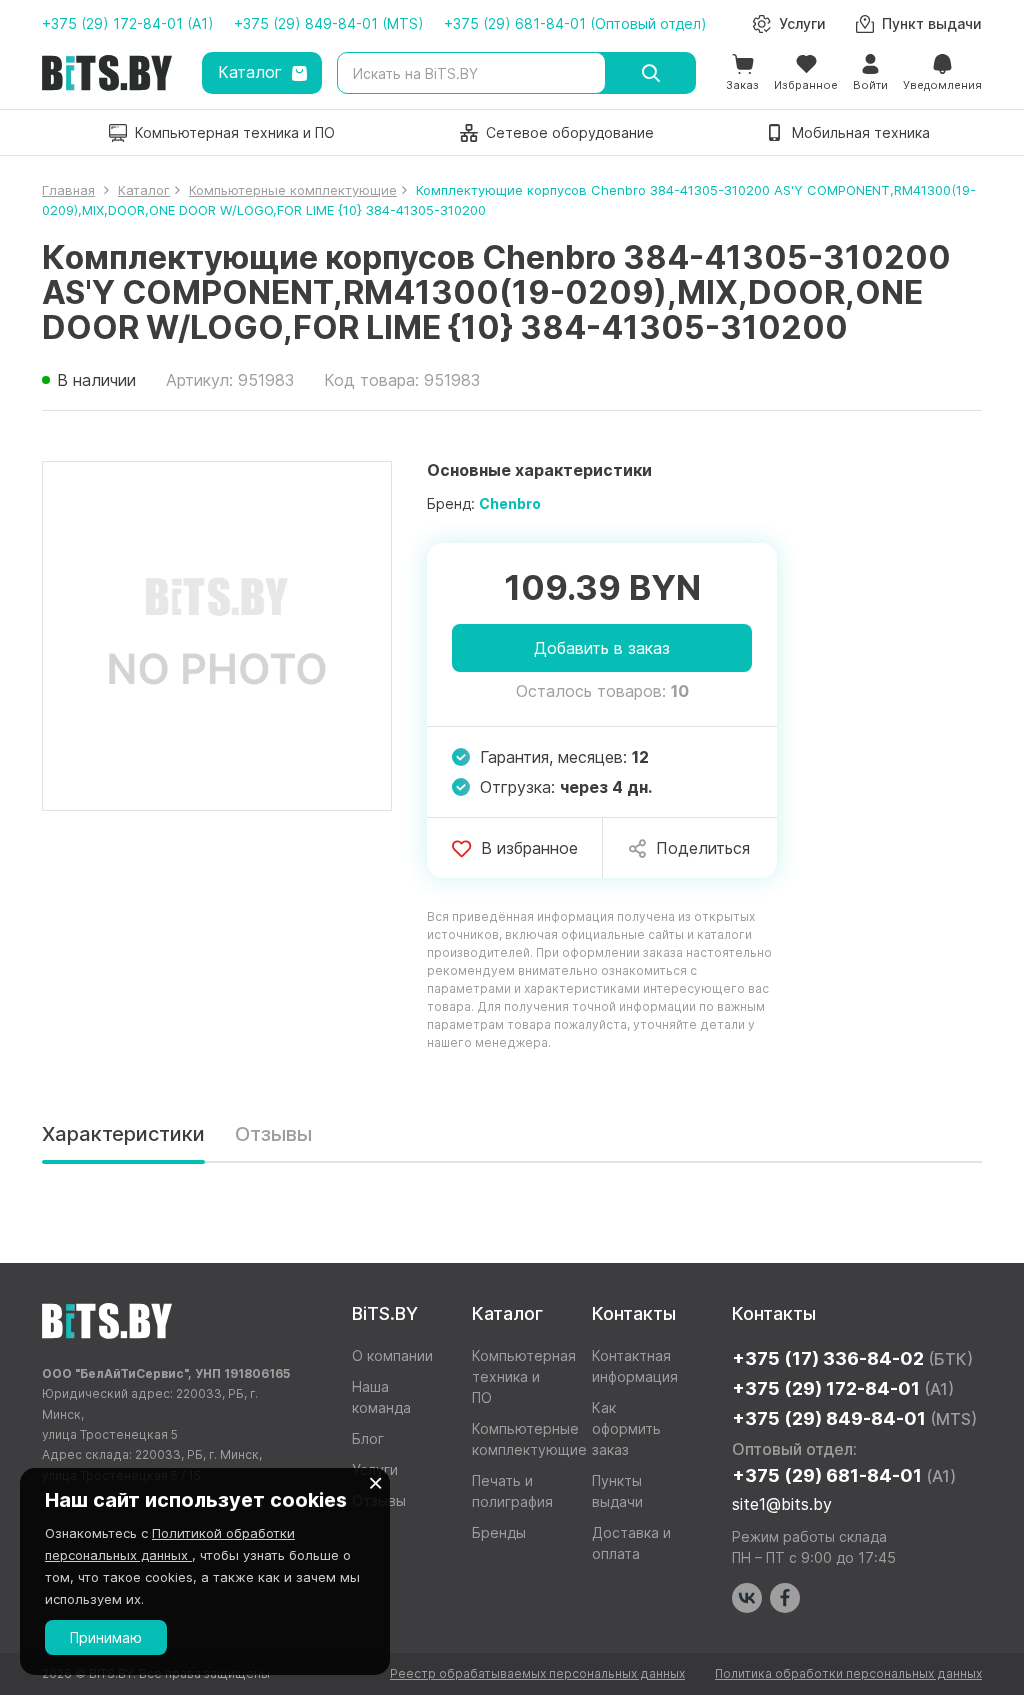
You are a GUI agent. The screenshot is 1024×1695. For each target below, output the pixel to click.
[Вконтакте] (747, 1598)
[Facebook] (785, 1598)
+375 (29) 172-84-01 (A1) (128, 23)
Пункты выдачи (617, 1491)
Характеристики (123, 1134)
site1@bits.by (782, 1504)
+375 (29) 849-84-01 (854, 1418)
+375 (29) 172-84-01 (843, 1388)
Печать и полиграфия (512, 1491)
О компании (392, 1355)
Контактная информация (635, 1366)
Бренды (499, 1532)
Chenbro (510, 503)
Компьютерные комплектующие (517, 1439)
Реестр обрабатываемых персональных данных (537, 1673)
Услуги (375, 1469)
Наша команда (381, 1397)
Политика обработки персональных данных (848, 1673)
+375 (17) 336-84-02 (852, 1358)
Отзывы (273, 1134)
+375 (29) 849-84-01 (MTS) (329, 23)
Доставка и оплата (631, 1543)
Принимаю (106, 1637)
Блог (368, 1438)
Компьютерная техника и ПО (517, 1376)
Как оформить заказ (626, 1428)
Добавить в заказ (602, 648)
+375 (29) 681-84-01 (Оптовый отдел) (575, 23)
